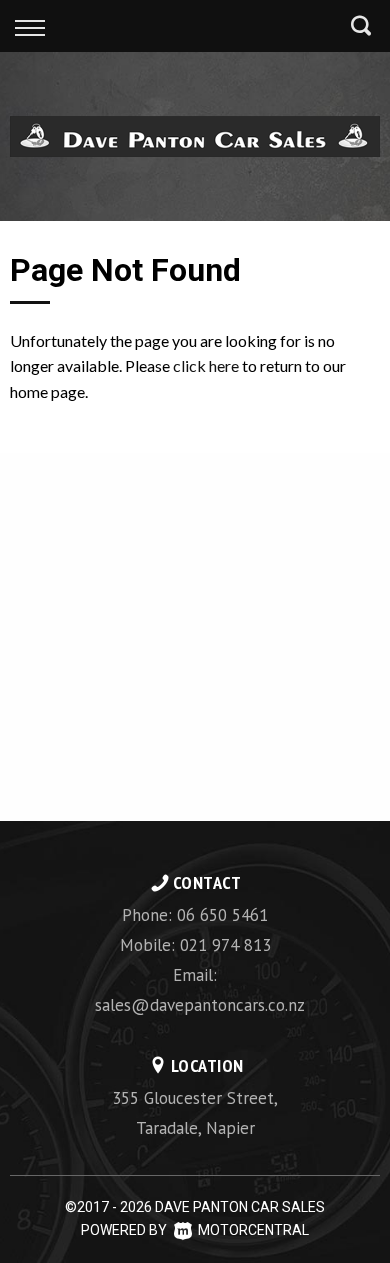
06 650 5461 (222, 915)
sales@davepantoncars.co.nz (200, 1005)
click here (206, 365)
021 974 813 (225, 945)
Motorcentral (253, 1230)
